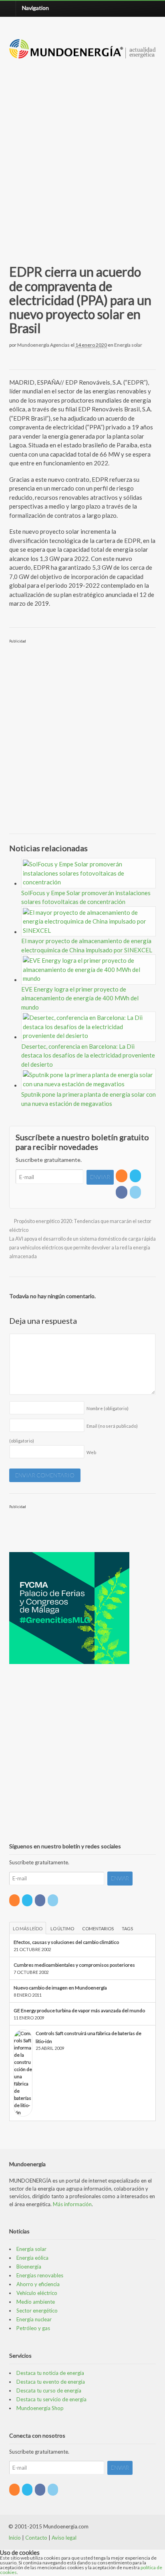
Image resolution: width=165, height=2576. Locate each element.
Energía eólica (32, 2258)
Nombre (108, 1408)
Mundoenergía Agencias (43, 345)
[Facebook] (122, 1192)
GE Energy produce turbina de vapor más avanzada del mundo (79, 2010)
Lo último (62, 1929)
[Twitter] (136, 1176)
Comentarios (98, 1929)
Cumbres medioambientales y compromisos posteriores (74, 1965)
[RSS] (122, 1176)
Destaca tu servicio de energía (51, 2399)
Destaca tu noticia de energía (50, 2373)
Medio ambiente (36, 2302)
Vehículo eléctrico (37, 2293)
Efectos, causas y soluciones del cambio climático (66, 1942)
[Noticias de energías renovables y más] (83, 55)
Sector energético (37, 2311)
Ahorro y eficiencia (38, 2284)
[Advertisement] (82, 152)
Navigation (35, 8)
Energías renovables (40, 2275)
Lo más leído (28, 1929)
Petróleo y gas (33, 2328)
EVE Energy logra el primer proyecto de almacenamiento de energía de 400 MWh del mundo (80, 998)
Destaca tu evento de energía (51, 2382)
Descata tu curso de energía (49, 2390)
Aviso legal (64, 2538)
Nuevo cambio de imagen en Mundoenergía (60, 1988)
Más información (72, 2204)
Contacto (36, 2538)
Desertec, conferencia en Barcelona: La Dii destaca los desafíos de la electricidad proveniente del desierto (88, 1055)
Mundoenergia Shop (40, 2408)
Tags (127, 1929)
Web (91, 1452)
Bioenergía (29, 2267)
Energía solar (128, 345)
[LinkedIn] (136, 1192)
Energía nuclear (34, 2319)
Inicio (15, 2538)
